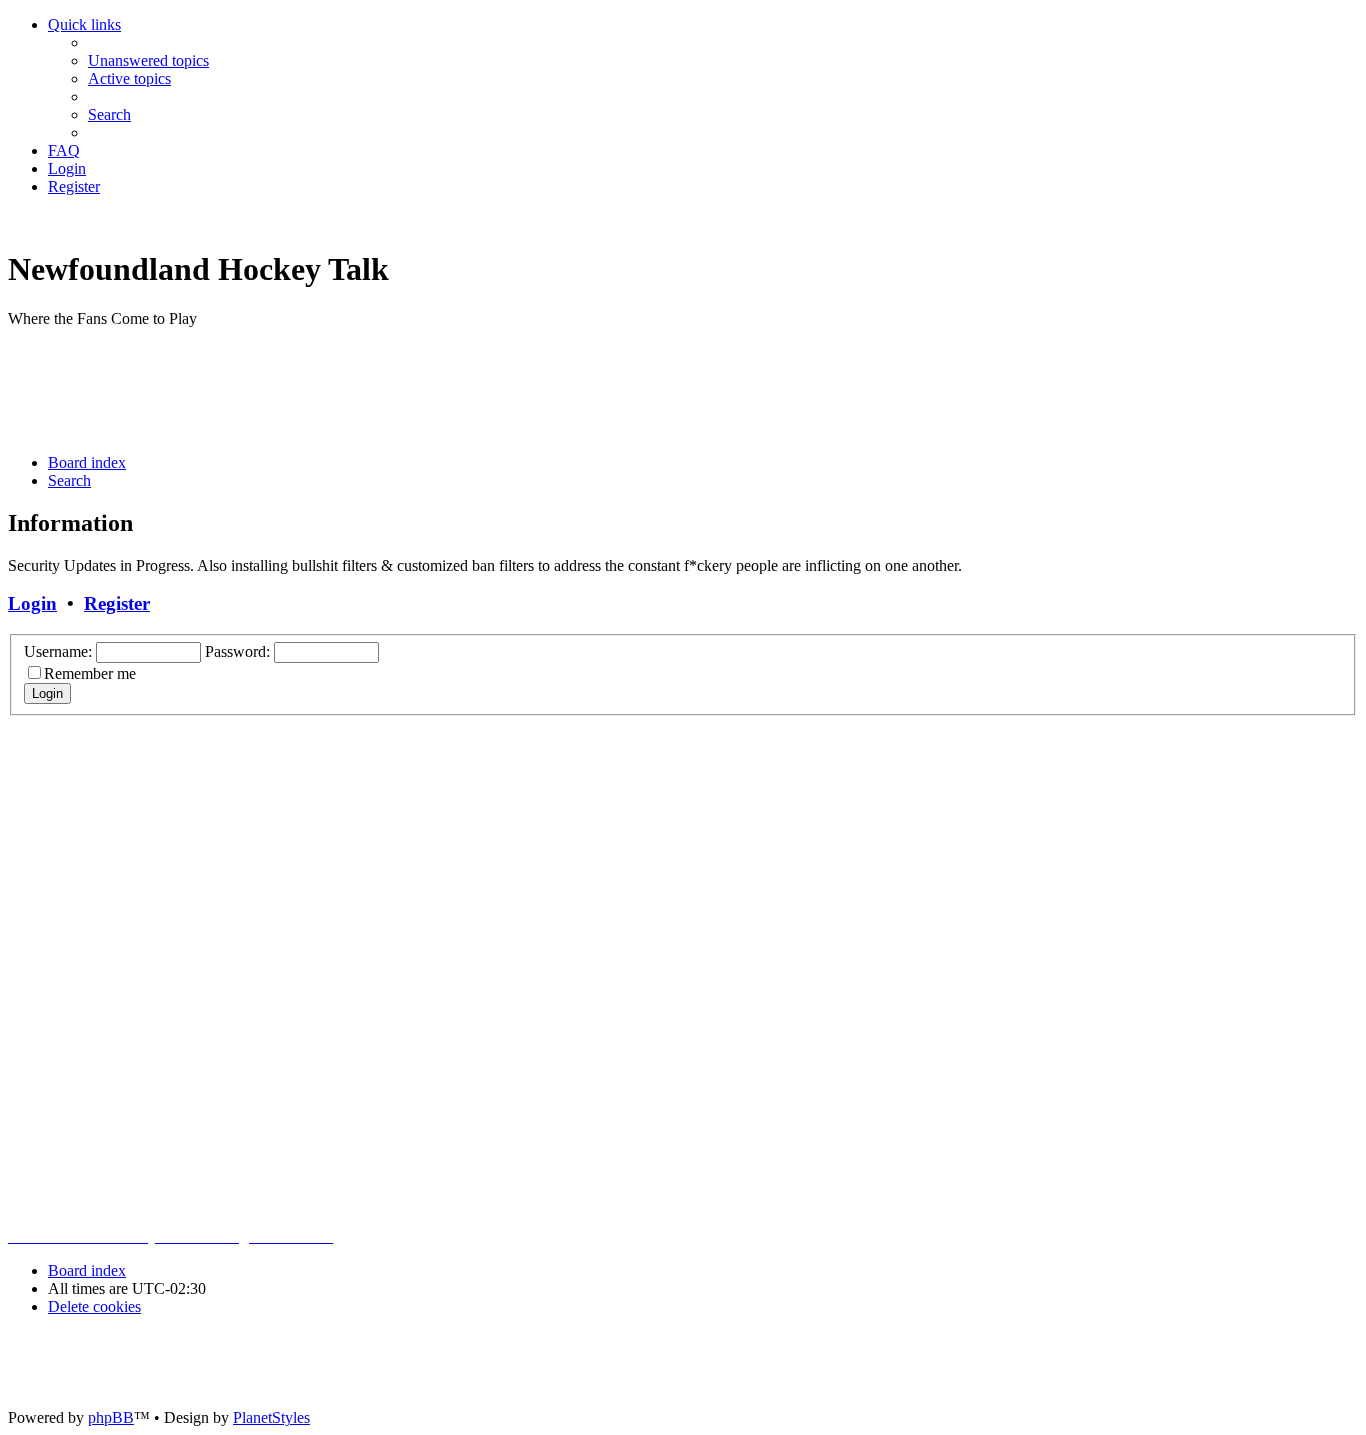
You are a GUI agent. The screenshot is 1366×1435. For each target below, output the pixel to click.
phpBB (111, 1417)
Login (32, 603)
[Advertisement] (372, 389)
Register (117, 603)
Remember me (90, 673)
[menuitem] (148, 60)
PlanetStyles (271, 1417)
